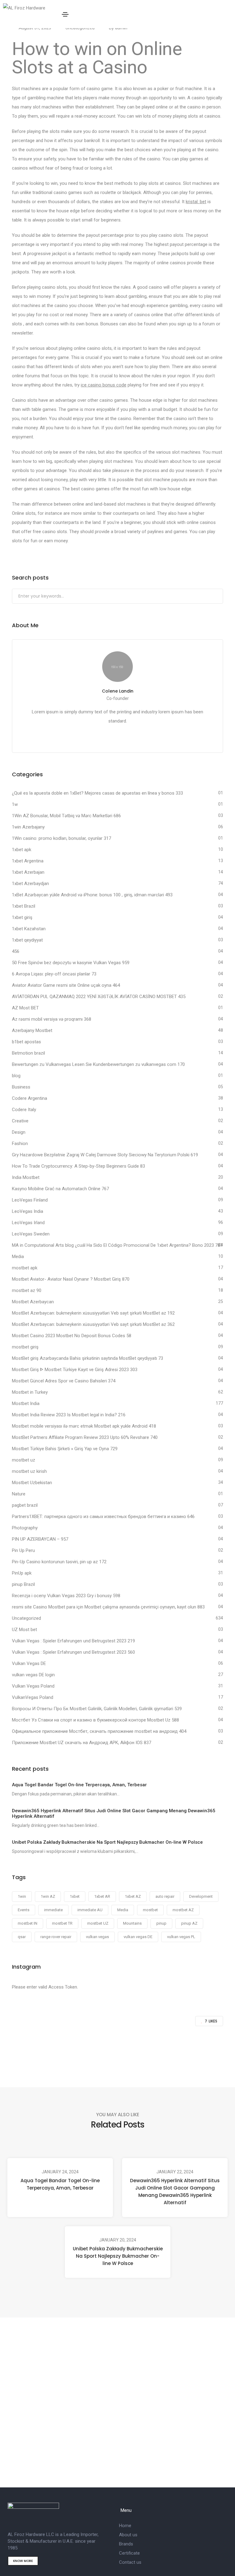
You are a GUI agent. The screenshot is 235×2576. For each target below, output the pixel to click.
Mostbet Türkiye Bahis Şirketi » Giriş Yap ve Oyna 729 (65, 1449)
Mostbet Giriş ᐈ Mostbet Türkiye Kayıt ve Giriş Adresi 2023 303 (75, 1370)
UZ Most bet (24, 1630)
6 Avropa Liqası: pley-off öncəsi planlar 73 (54, 974)
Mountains (132, 1923)
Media (18, 1257)
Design (19, 1132)
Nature (19, 1494)
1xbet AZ (133, 1896)
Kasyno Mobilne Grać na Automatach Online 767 (60, 1189)
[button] (23, 2561)
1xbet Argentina (28, 861)
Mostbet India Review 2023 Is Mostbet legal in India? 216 (69, 1415)
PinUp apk (22, 1573)
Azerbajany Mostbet (32, 1030)
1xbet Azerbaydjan (30, 884)
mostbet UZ (98, 1923)
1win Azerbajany (28, 827)
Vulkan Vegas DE (29, 1663)
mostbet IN (28, 1923)
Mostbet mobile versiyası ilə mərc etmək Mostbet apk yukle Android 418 (84, 1426)
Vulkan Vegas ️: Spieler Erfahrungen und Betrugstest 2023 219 (73, 1641)
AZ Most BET (25, 1008)
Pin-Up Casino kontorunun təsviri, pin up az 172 (59, 1562)
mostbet (150, 1910)
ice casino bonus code (104, 385)
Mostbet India (26, 1403)
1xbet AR (102, 1896)
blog (16, 1076)
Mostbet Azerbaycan (33, 1302)
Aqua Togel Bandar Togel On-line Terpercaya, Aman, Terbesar (60, 2184)
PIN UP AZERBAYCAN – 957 (40, 1539)
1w (15, 804)
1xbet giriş (22, 917)
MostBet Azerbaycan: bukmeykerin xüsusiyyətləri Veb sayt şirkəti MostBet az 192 (93, 1313)
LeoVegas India (28, 1211)
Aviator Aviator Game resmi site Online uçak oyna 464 (66, 985)
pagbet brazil (25, 1505)
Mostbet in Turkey (30, 1392)
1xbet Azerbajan (28, 872)
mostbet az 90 (27, 1290)
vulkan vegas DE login (33, 1675)
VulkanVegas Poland (33, 1697)
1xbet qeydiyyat (27, 940)
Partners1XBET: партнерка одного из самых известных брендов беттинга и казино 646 (103, 1517)
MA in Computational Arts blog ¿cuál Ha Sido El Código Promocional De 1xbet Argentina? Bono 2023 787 (117, 1245)
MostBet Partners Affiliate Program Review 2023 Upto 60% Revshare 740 (85, 1437)
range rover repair (56, 1937)
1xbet (75, 1896)
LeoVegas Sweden (31, 1234)
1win (22, 1896)
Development (201, 1896)
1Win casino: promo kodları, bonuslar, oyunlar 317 (62, 838)
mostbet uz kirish (29, 1471)
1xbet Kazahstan (29, 929)
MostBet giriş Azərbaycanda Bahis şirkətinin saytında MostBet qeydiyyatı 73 (88, 1358)
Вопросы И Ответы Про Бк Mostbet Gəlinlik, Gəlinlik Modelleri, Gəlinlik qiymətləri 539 (97, 1709)
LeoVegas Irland (28, 1223)
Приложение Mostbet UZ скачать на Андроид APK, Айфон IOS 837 (82, 1743)
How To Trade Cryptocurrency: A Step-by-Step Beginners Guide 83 (78, 1166)
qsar (22, 1937)
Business (21, 1087)
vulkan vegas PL (181, 1937)
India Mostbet (26, 1177)
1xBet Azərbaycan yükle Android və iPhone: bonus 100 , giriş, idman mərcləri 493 (92, 895)
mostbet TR (62, 1923)
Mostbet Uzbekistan (32, 1483)
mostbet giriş (25, 1347)
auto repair (165, 1896)
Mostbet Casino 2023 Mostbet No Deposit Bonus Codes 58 (72, 1336)
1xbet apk (22, 850)
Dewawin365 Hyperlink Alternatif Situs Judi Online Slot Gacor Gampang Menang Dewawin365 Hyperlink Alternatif (175, 2192)
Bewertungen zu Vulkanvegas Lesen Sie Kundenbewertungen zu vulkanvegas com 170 (98, 1064)
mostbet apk (25, 1268)
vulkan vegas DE (138, 1937)
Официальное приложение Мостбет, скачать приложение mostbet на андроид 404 (99, 1731)
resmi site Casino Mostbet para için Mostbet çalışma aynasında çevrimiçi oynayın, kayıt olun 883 (108, 1607)
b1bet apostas (26, 1042)
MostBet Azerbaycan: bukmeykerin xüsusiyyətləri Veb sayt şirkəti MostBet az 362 (93, 1324)
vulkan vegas (97, 1937)
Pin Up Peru (23, 1550)
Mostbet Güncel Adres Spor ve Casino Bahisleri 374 (64, 1381)
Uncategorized (26, 1618)
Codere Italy (24, 1110)
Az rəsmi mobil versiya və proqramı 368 (52, 1019)
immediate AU (90, 1910)
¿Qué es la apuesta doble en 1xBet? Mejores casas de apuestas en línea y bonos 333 (97, 793)
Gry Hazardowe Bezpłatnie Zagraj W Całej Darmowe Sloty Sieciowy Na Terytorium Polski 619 (105, 1155)
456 (16, 951)
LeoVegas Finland (30, 1200)
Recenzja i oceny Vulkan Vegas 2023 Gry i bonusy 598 (66, 1596)
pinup (161, 1923)
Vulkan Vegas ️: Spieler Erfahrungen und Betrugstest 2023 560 (73, 1652)
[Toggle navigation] (65, 14)
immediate (53, 1910)
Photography (25, 1528)
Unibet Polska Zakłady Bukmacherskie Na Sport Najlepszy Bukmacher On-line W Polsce (117, 2256)
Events (24, 1910)
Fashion (20, 1143)
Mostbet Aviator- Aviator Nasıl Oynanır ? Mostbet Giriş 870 (71, 1279)
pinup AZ (189, 1923)
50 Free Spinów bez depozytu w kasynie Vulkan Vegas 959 (71, 963)
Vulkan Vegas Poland (33, 1686)
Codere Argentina (30, 1098)
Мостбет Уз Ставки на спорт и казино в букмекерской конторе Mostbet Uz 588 (95, 1720)
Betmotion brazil (28, 1053)
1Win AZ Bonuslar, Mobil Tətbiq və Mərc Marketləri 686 (66, 816)
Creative (20, 1121)
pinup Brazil (23, 1584)
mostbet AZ (183, 1910)
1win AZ (48, 1896)
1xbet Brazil (24, 906)
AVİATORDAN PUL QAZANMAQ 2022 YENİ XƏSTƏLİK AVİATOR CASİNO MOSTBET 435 (99, 997)
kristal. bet (196, 202)
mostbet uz (24, 1460)
